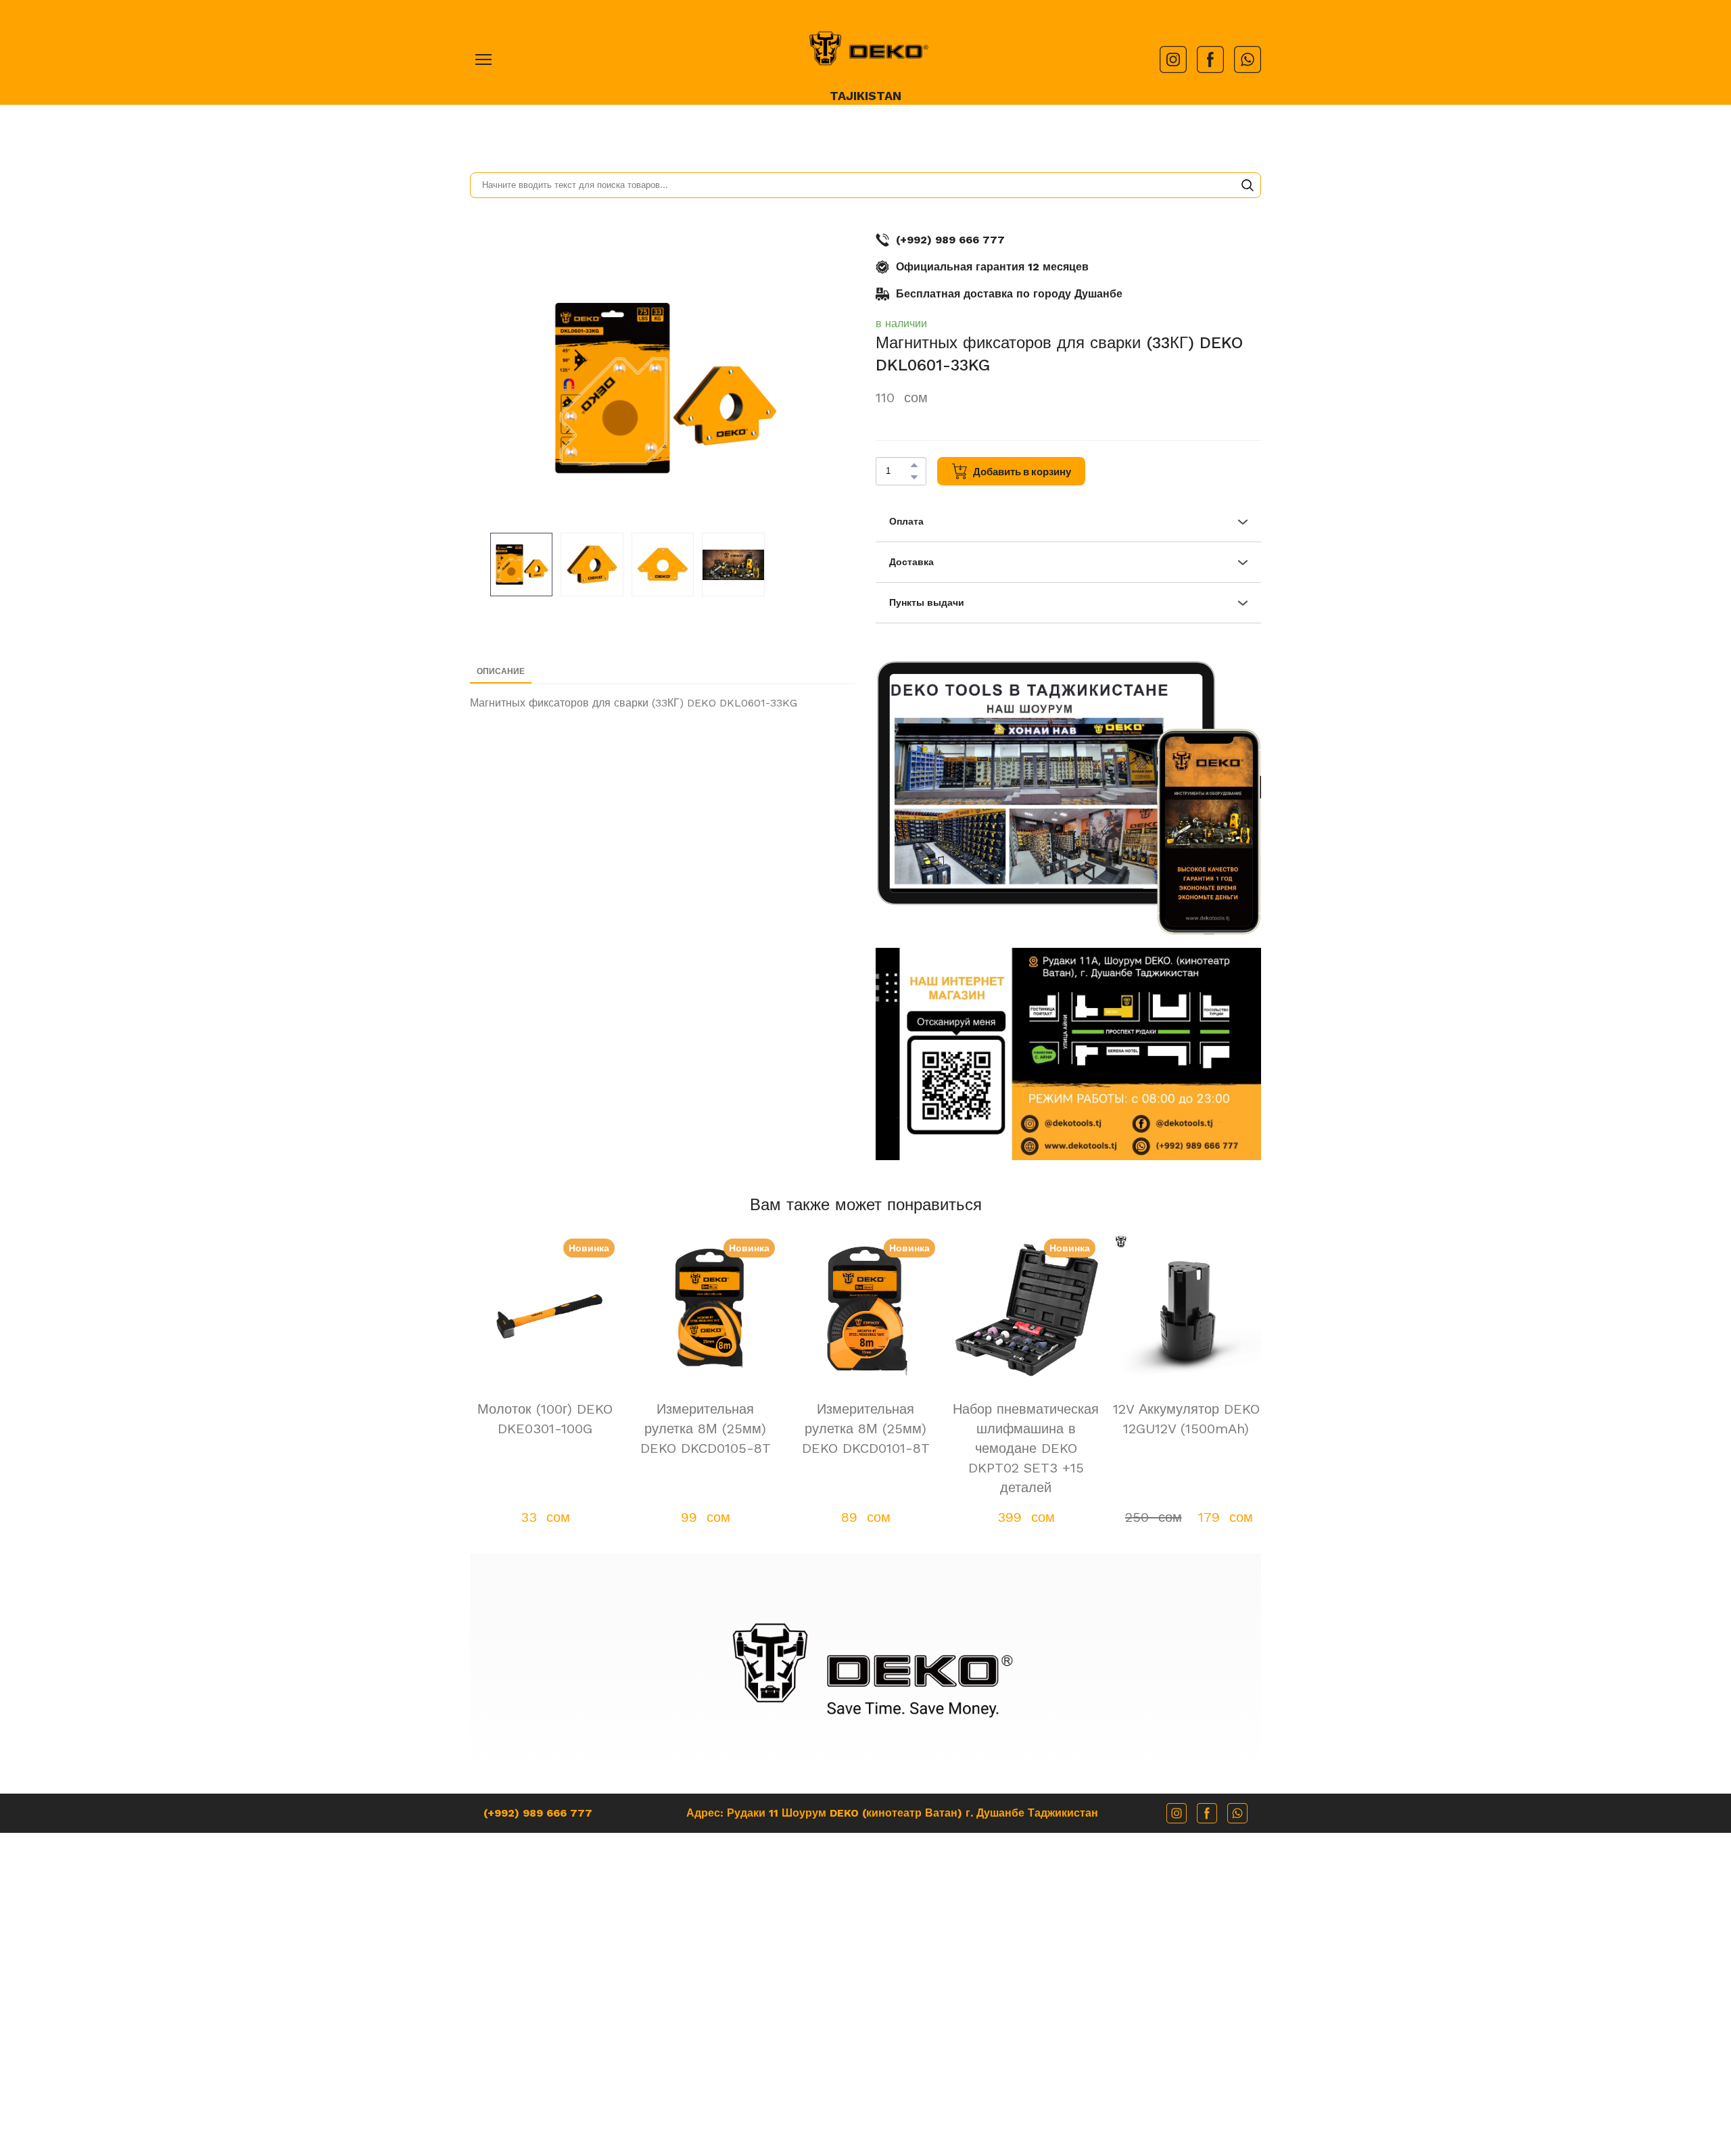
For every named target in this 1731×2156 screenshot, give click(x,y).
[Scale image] (1046, 783)
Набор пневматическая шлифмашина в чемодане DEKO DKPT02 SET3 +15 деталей (1026, 1448)
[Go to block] (866, 1669)
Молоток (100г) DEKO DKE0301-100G (545, 1419)
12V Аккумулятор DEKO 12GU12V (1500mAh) (1186, 1419)
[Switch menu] (483, 59)
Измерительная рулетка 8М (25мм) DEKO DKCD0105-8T (706, 1429)
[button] (1173, 59)
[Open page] (865, 48)
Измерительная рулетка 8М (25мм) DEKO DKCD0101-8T (866, 1429)
